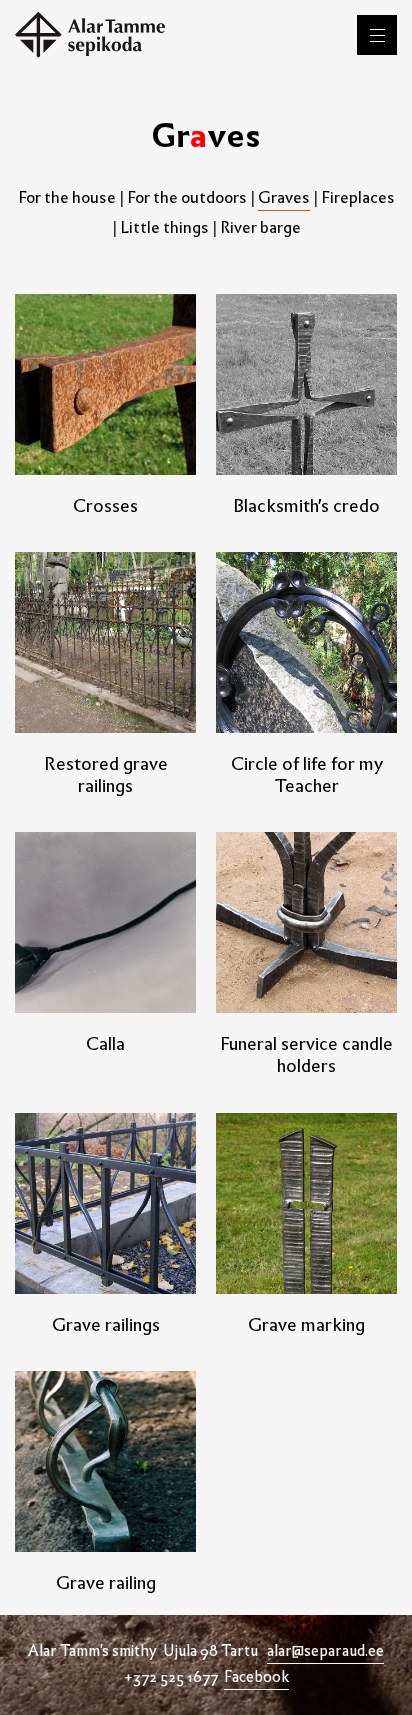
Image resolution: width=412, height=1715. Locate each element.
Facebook (256, 1677)
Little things (164, 227)
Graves (284, 197)
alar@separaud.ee (325, 1651)
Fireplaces (358, 197)
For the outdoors (187, 197)
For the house (67, 197)
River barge (260, 227)
